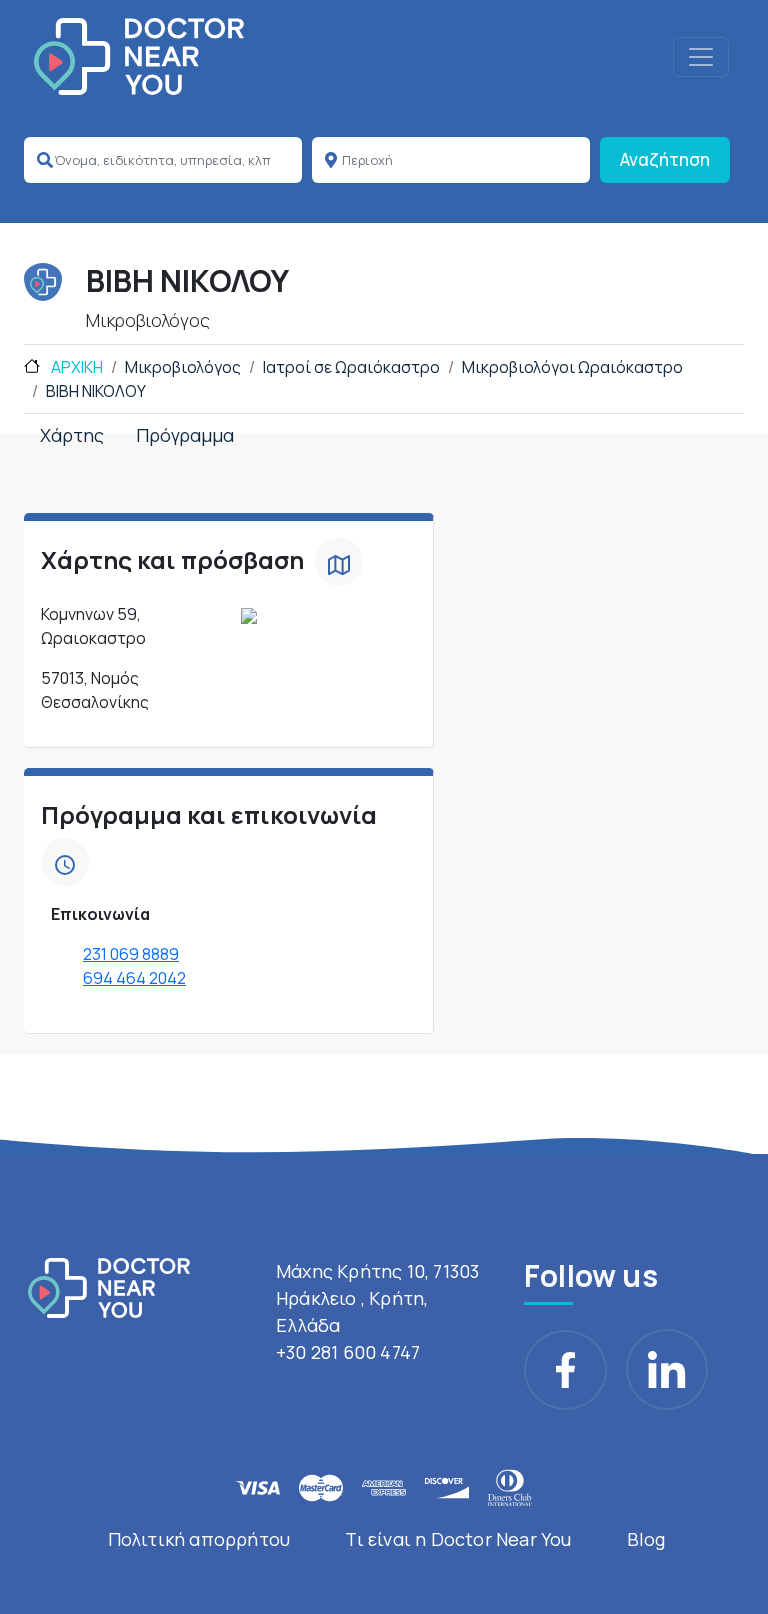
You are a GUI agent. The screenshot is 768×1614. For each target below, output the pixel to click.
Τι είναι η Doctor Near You (458, 1539)
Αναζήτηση (665, 159)
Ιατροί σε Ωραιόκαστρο (351, 367)
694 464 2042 (134, 978)
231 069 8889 (131, 954)
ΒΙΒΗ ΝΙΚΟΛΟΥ (96, 391)
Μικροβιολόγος (183, 367)
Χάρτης (72, 435)
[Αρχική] (139, 56)
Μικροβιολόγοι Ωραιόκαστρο (572, 367)
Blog (646, 1539)
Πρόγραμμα (185, 435)
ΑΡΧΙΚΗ (75, 367)
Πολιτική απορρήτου (199, 1539)
